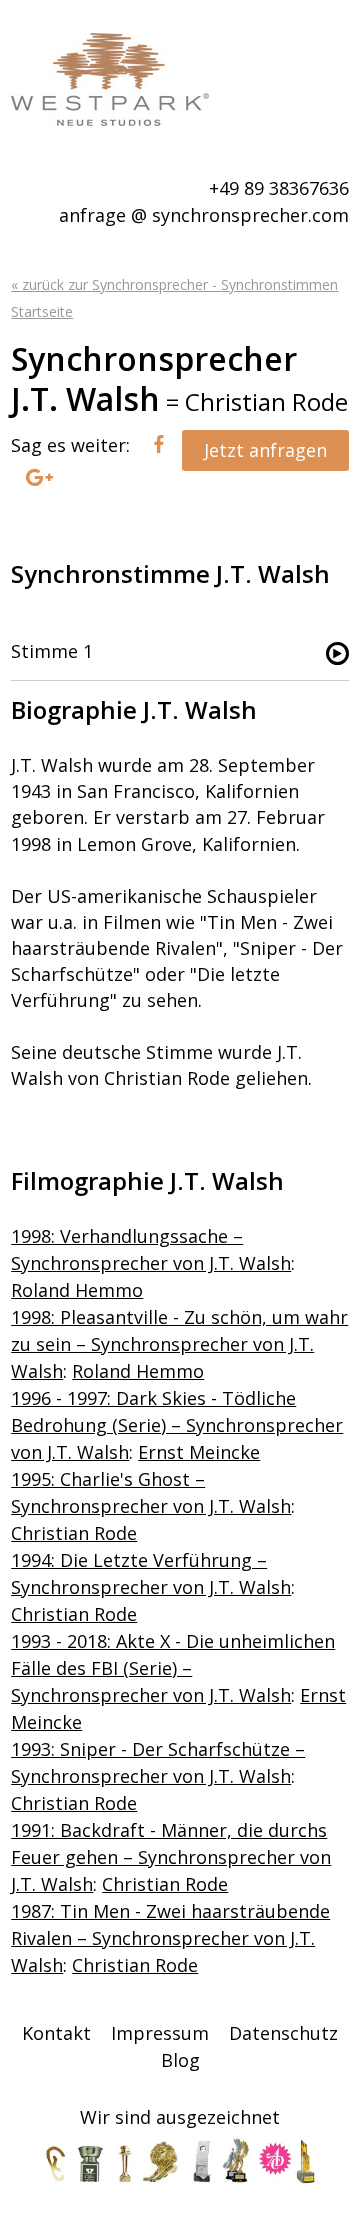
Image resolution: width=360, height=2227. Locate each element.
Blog (180, 2060)
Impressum (160, 2033)
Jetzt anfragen (265, 450)
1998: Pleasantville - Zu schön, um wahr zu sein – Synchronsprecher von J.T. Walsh (179, 1344)
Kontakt (56, 2033)
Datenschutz (283, 2033)
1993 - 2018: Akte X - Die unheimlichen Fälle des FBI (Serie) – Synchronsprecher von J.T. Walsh (173, 1668)
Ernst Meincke (199, 1452)
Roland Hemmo (77, 1290)
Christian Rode (74, 1533)
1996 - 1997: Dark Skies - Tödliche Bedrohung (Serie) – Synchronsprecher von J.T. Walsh (177, 1425)
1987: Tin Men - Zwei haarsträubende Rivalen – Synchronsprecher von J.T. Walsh (170, 1938)
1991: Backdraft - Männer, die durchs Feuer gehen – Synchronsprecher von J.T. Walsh (171, 1857)
